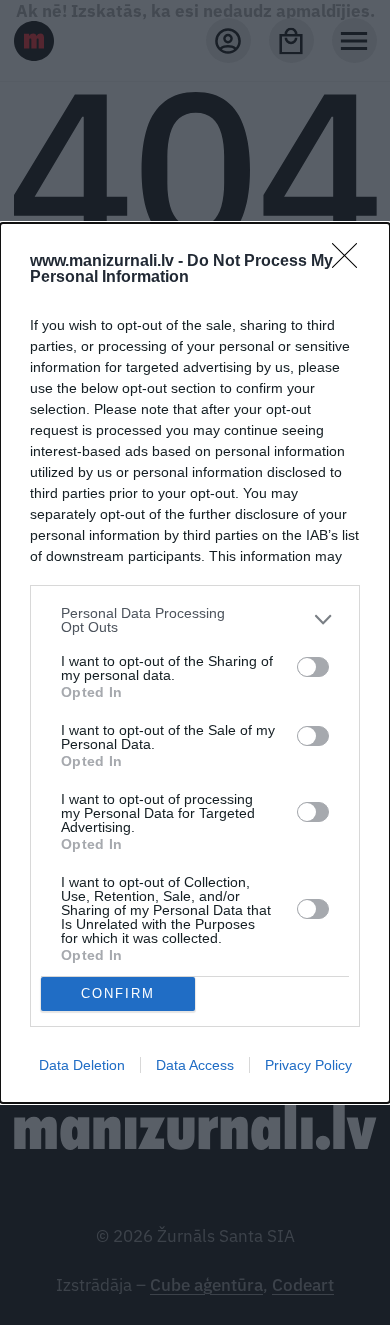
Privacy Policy (308, 1065)
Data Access (195, 1065)
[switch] (313, 667)
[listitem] (195, 620)
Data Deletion (82, 1065)
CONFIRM (118, 993)
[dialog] (195, 663)
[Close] (351, 262)
